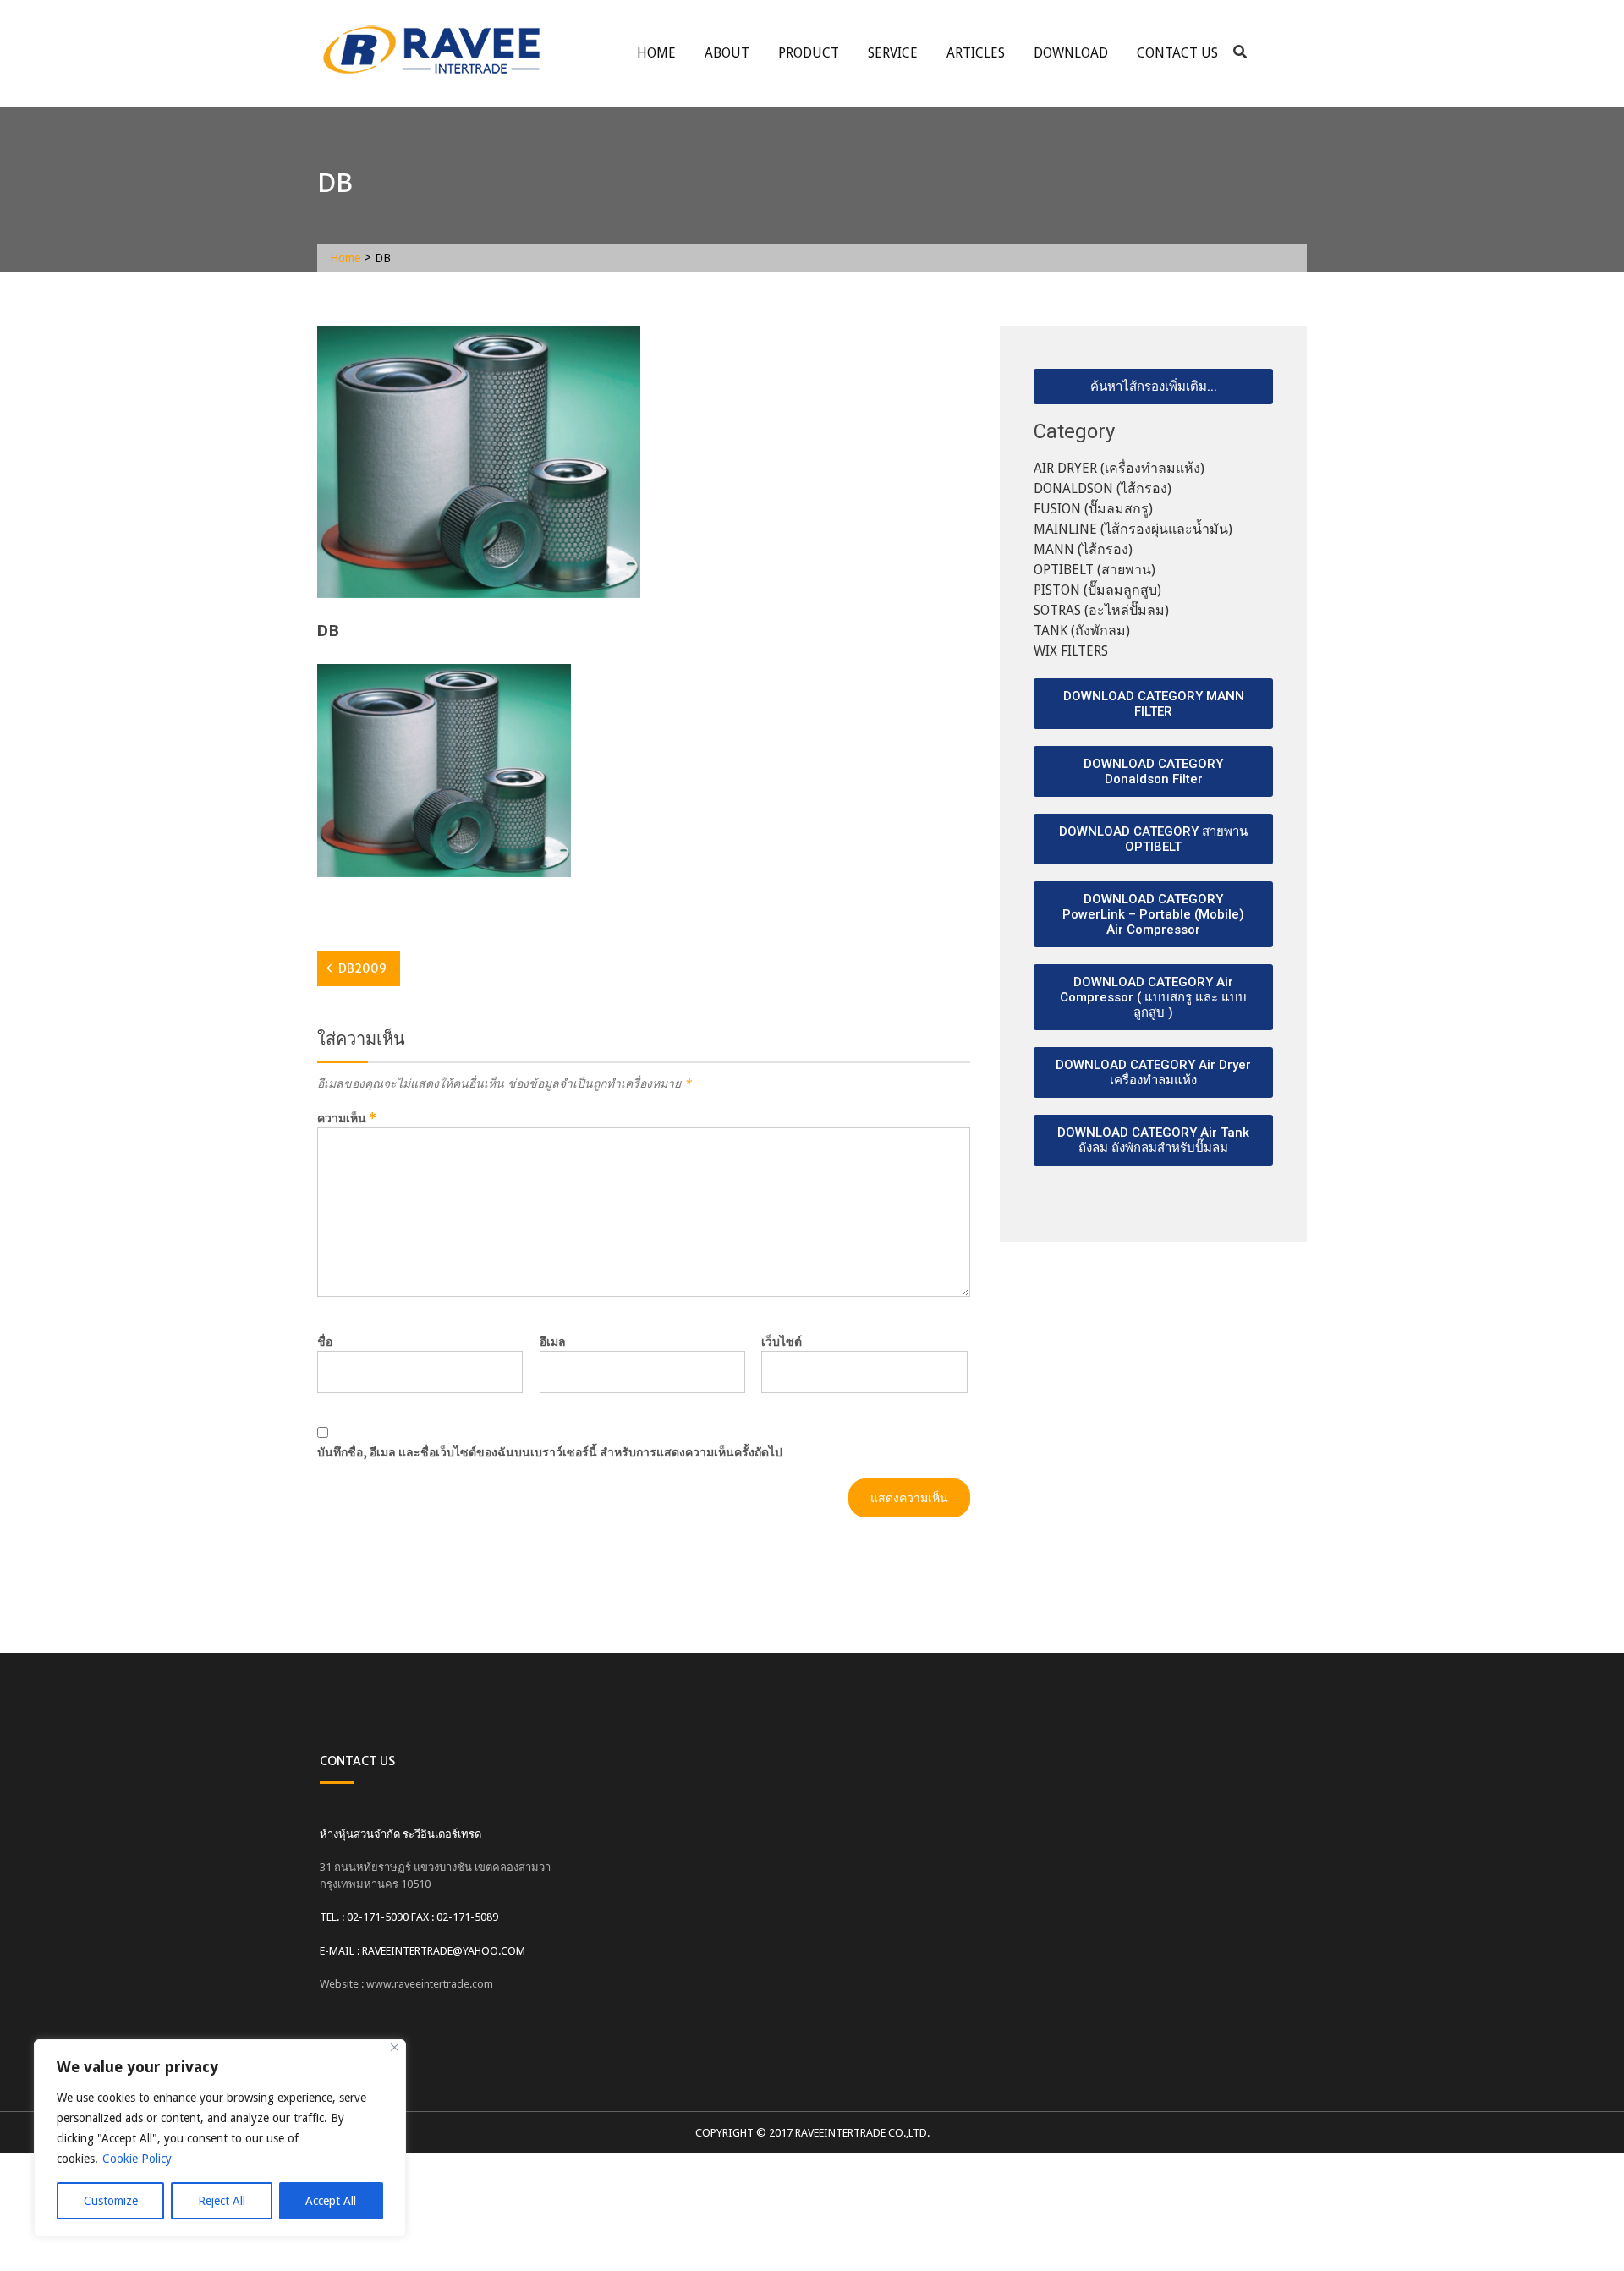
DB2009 (362, 968)
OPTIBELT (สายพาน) (1095, 570)
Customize (111, 2201)
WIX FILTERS (1071, 651)
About (727, 53)
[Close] (395, 2047)
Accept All (331, 2201)
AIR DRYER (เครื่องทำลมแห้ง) (1119, 468)
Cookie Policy (137, 2159)
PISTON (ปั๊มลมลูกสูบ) (1097, 590)
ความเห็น (347, 1118)
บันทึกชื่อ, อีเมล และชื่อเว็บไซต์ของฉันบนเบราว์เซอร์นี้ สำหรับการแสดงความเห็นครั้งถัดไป (550, 1452)
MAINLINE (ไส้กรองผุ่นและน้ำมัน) (1133, 529)
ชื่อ (325, 1341)
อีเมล (553, 1341)
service (893, 53)
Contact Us (1177, 53)
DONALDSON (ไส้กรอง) (1103, 488)
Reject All (222, 2201)
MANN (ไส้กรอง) (1083, 549)
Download (1071, 53)
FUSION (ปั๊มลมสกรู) (1093, 509)
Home (656, 53)
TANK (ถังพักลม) (1082, 631)
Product (809, 53)
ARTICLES (976, 53)
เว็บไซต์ (782, 1341)
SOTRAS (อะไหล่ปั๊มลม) (1101, 610)
